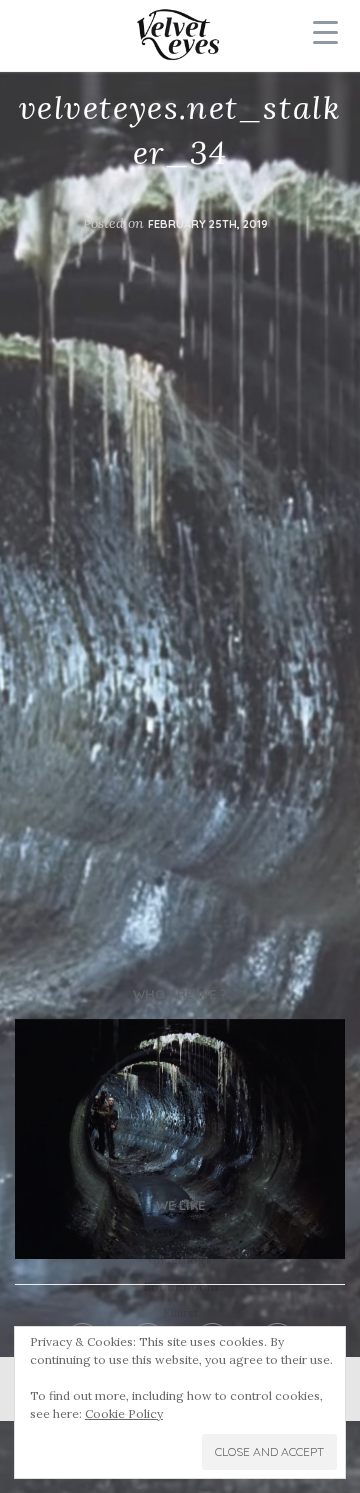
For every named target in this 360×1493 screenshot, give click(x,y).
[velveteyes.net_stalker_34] (180, 1139)
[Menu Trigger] (326, 32)
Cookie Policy (124, 1413)
